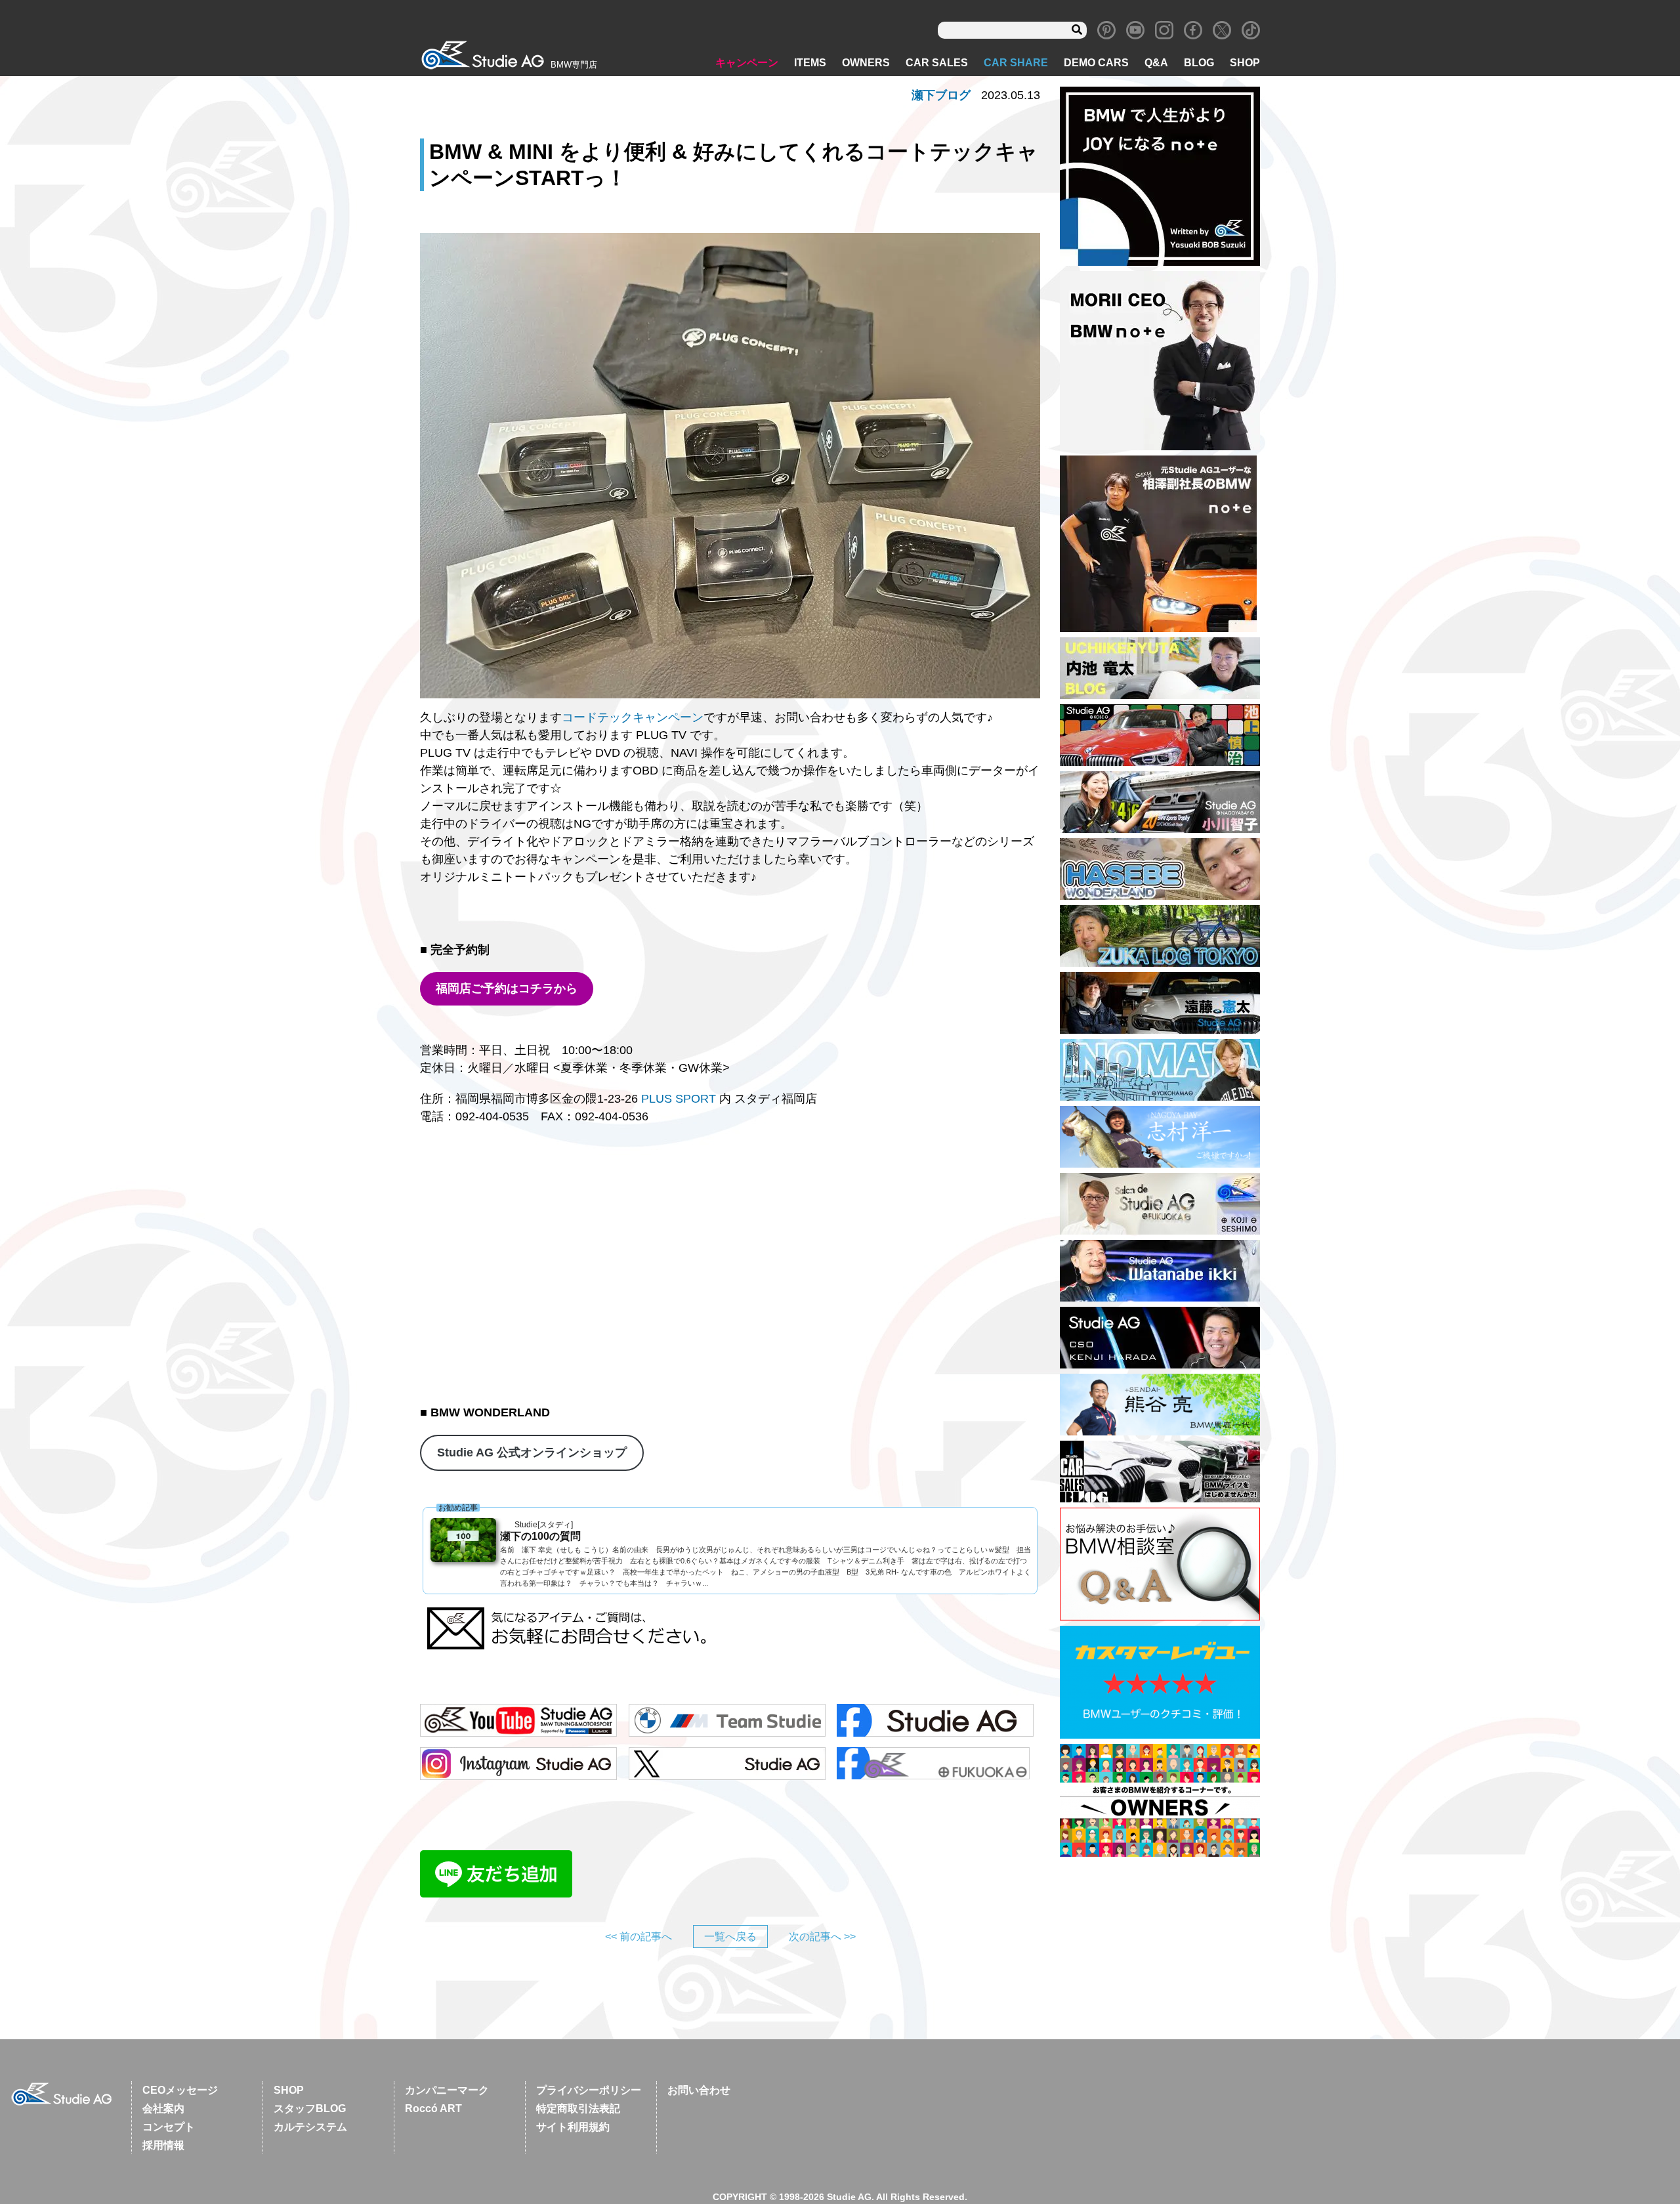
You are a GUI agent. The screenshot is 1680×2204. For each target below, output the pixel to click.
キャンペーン (747, 63)
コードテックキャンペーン (633, 717)
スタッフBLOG (310, 2109)
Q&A (1156, 63)
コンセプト (169, 2127)
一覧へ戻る (730, 1937)
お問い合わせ (699, 2090)
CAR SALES (937, 63)
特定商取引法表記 (578, 2109)
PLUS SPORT (679, 1099)
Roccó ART (433, 2109)
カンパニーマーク (447, 2090)
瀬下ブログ (941, 95)
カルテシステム (310, 2127)
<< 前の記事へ (639, 1937)
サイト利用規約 (573, 2127)
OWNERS (866, 63)
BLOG (1199, 63)
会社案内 (163, 2109)
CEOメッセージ (180, 2090)
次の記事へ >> (822, 1937)
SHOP (1245, 63)
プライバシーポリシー (589, 2090)
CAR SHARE (1016, 63)
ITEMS (810, 63)
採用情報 (163, 2145)
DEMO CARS (1096, 63)
